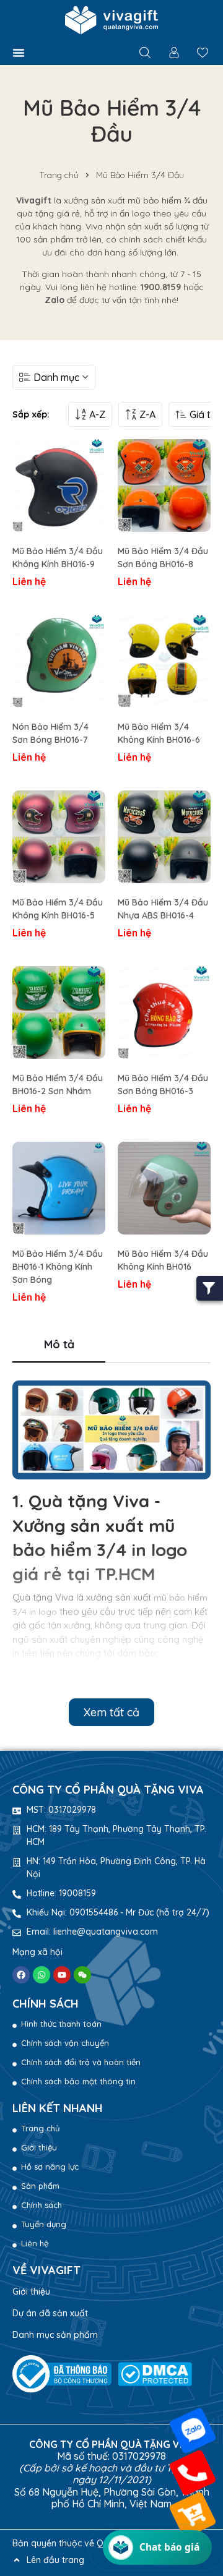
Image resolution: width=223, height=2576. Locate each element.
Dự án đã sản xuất (50, 2313)
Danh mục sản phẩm (55, 2335)
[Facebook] (21, 1975)
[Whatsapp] (42, 1975)
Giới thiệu (31, 2291)
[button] (19, 53)
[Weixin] (82, 1975)
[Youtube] (62, 1975)
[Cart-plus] (193, 2515)
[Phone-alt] (193, 2473)
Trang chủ (59, 175)
